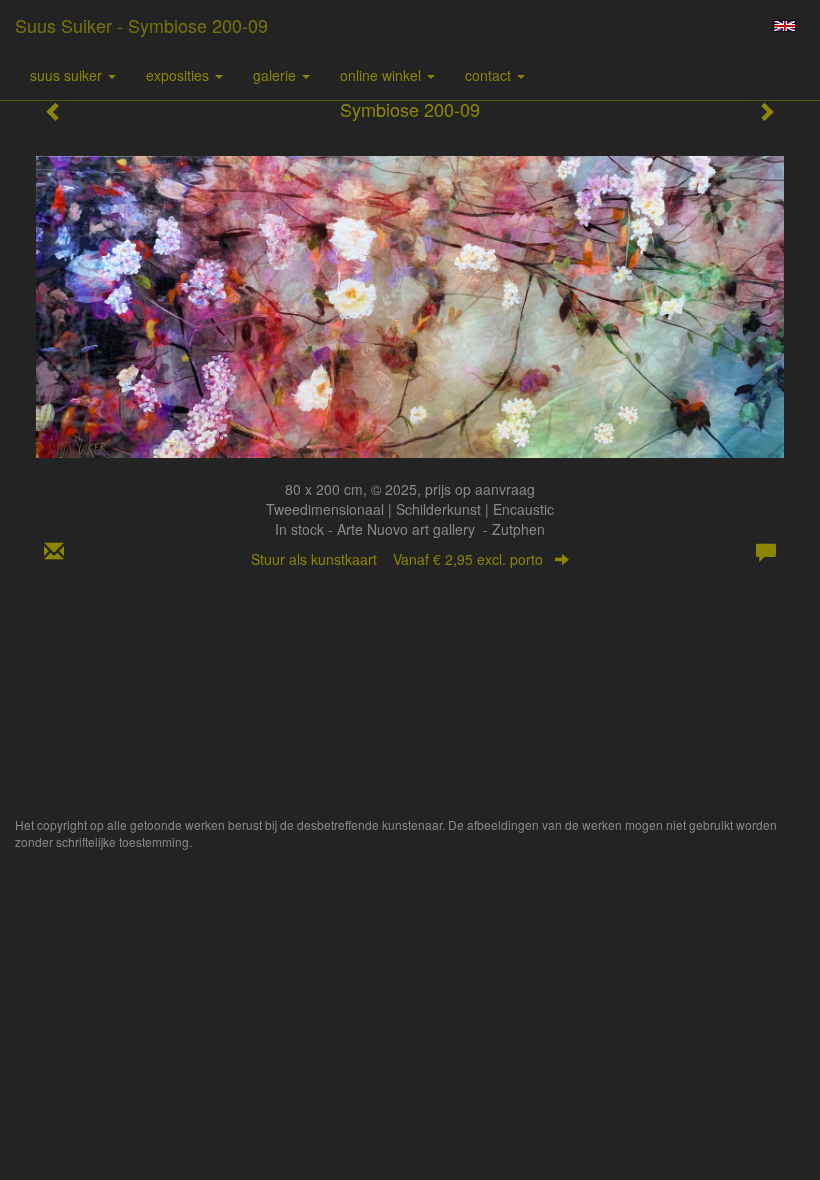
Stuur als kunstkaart (397, 559)
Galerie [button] (276, 75)
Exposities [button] (179, 75)
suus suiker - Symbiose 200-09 (141, 25)
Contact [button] (490, 75)
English (784, 26)
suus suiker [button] (68, 75)
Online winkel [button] (382, 75)
